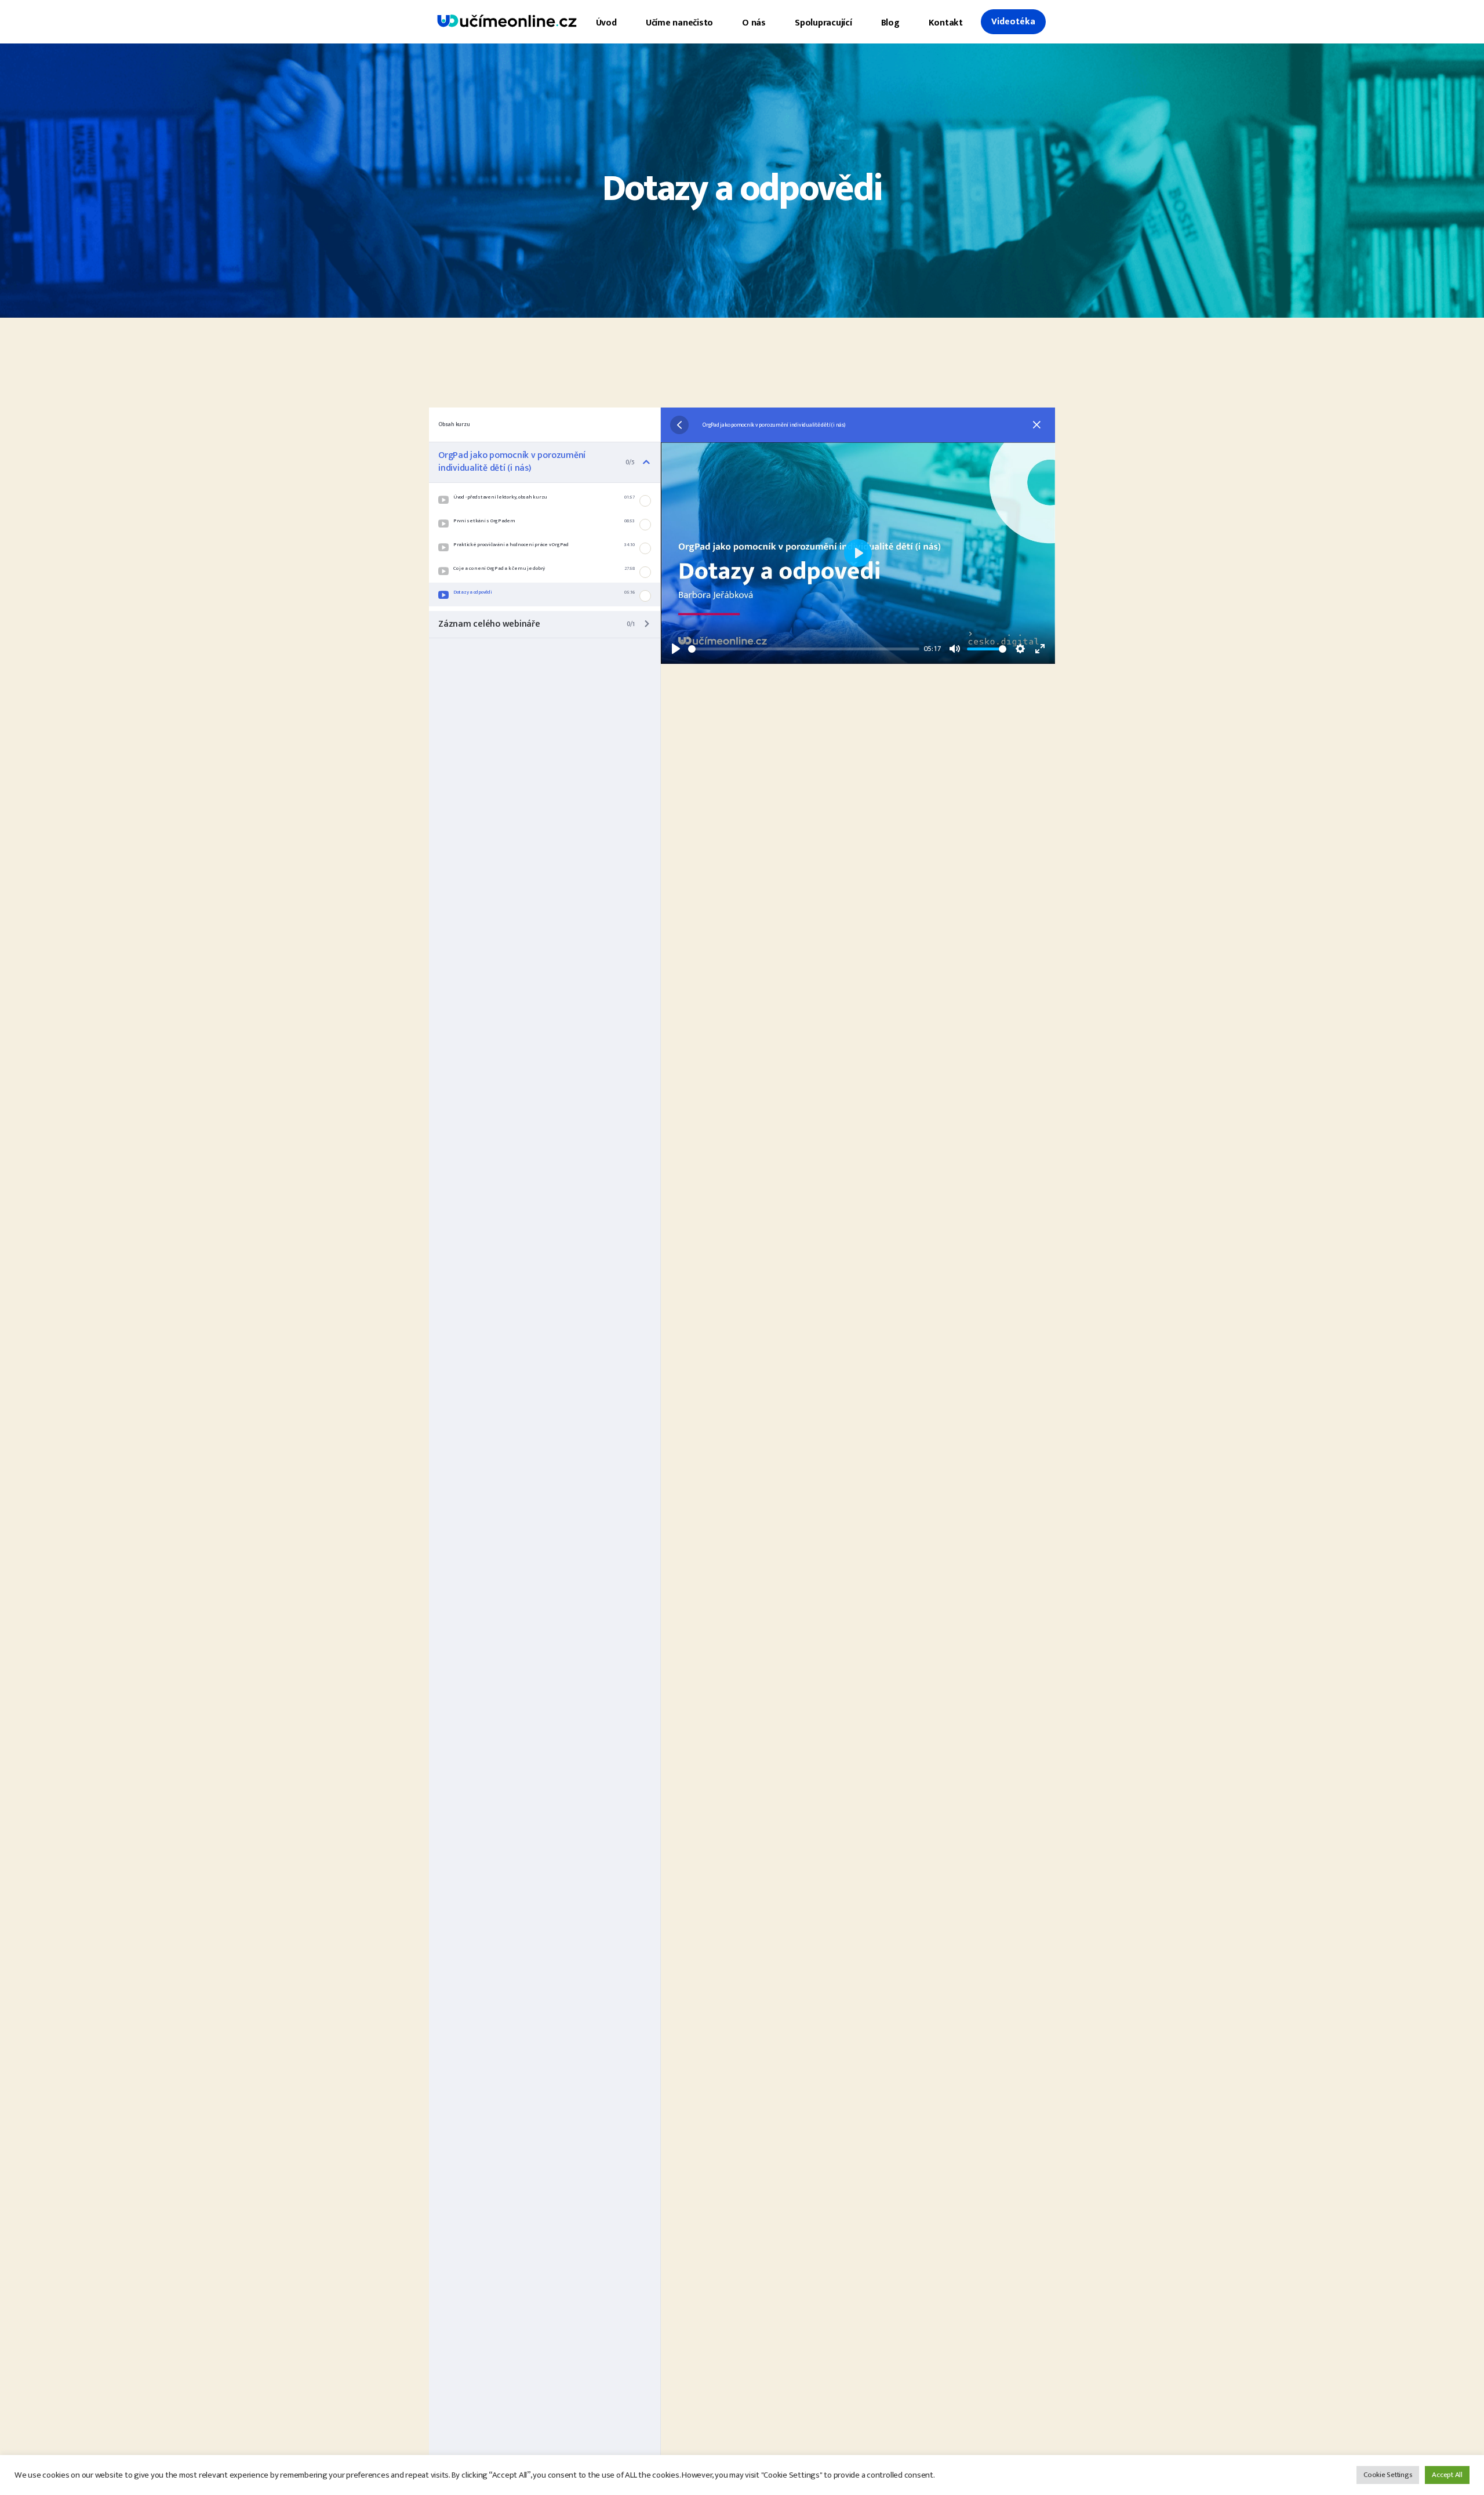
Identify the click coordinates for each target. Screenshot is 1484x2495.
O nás (754, 23)
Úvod (606, 23)
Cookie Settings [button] (1388, 2475)
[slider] (804, 649)
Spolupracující (823, 23)
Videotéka (1013, 22)
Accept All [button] (1447, 2475)
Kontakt (946, 23)
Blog (890, 23)
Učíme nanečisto (679, 23)
